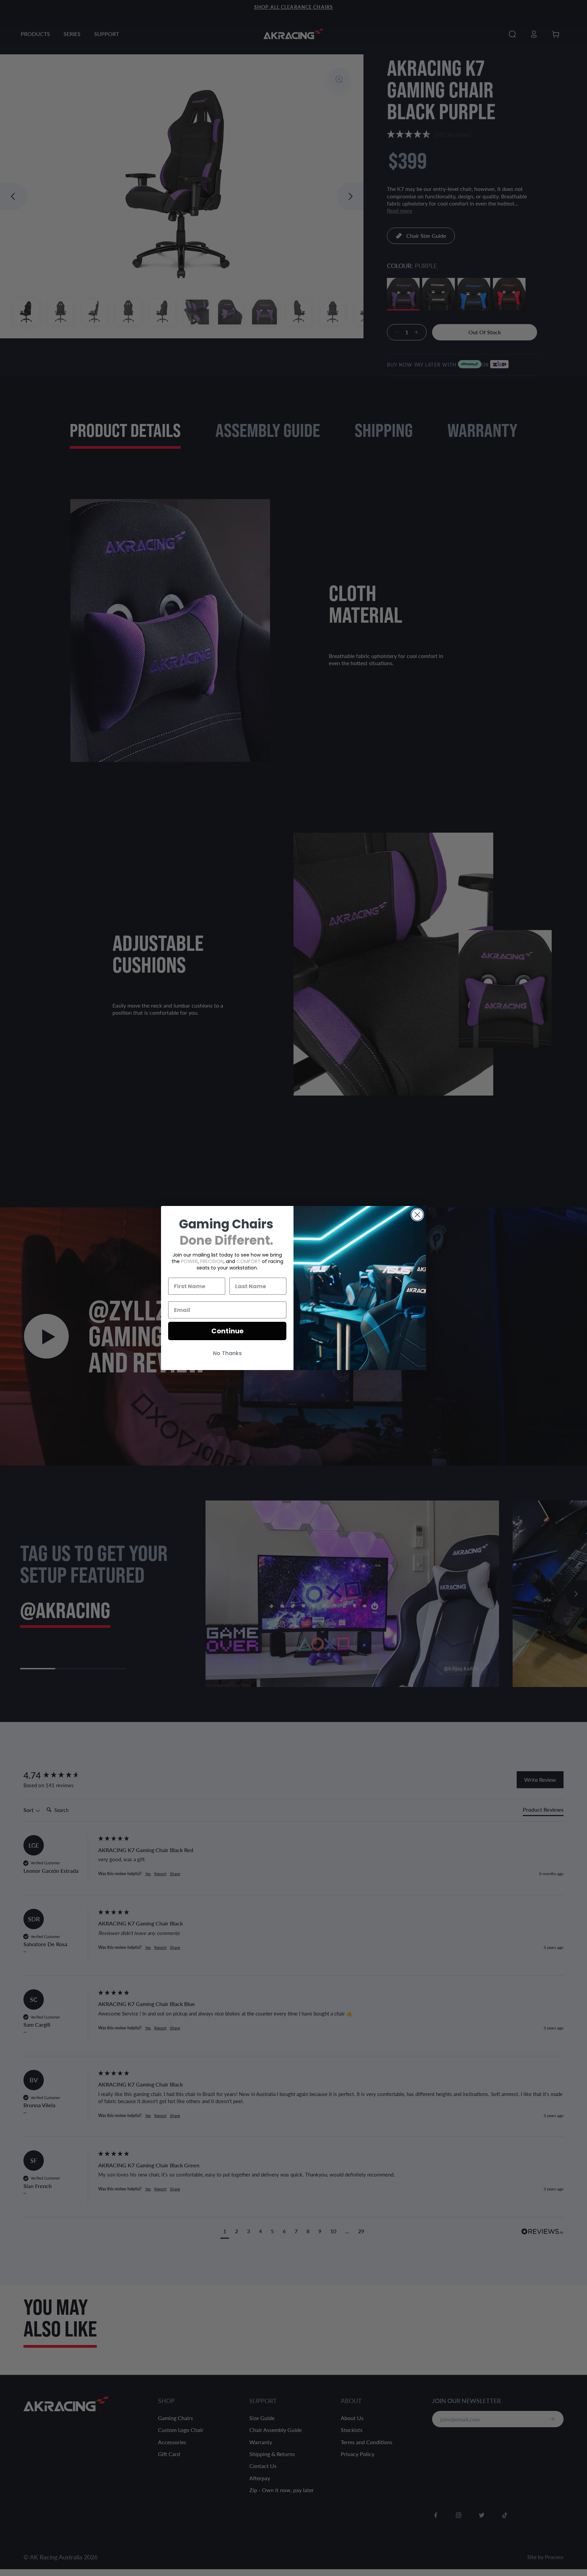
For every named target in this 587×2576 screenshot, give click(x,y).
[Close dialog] (417, 1215)
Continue (227, 1331)
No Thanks (227, 1353)
